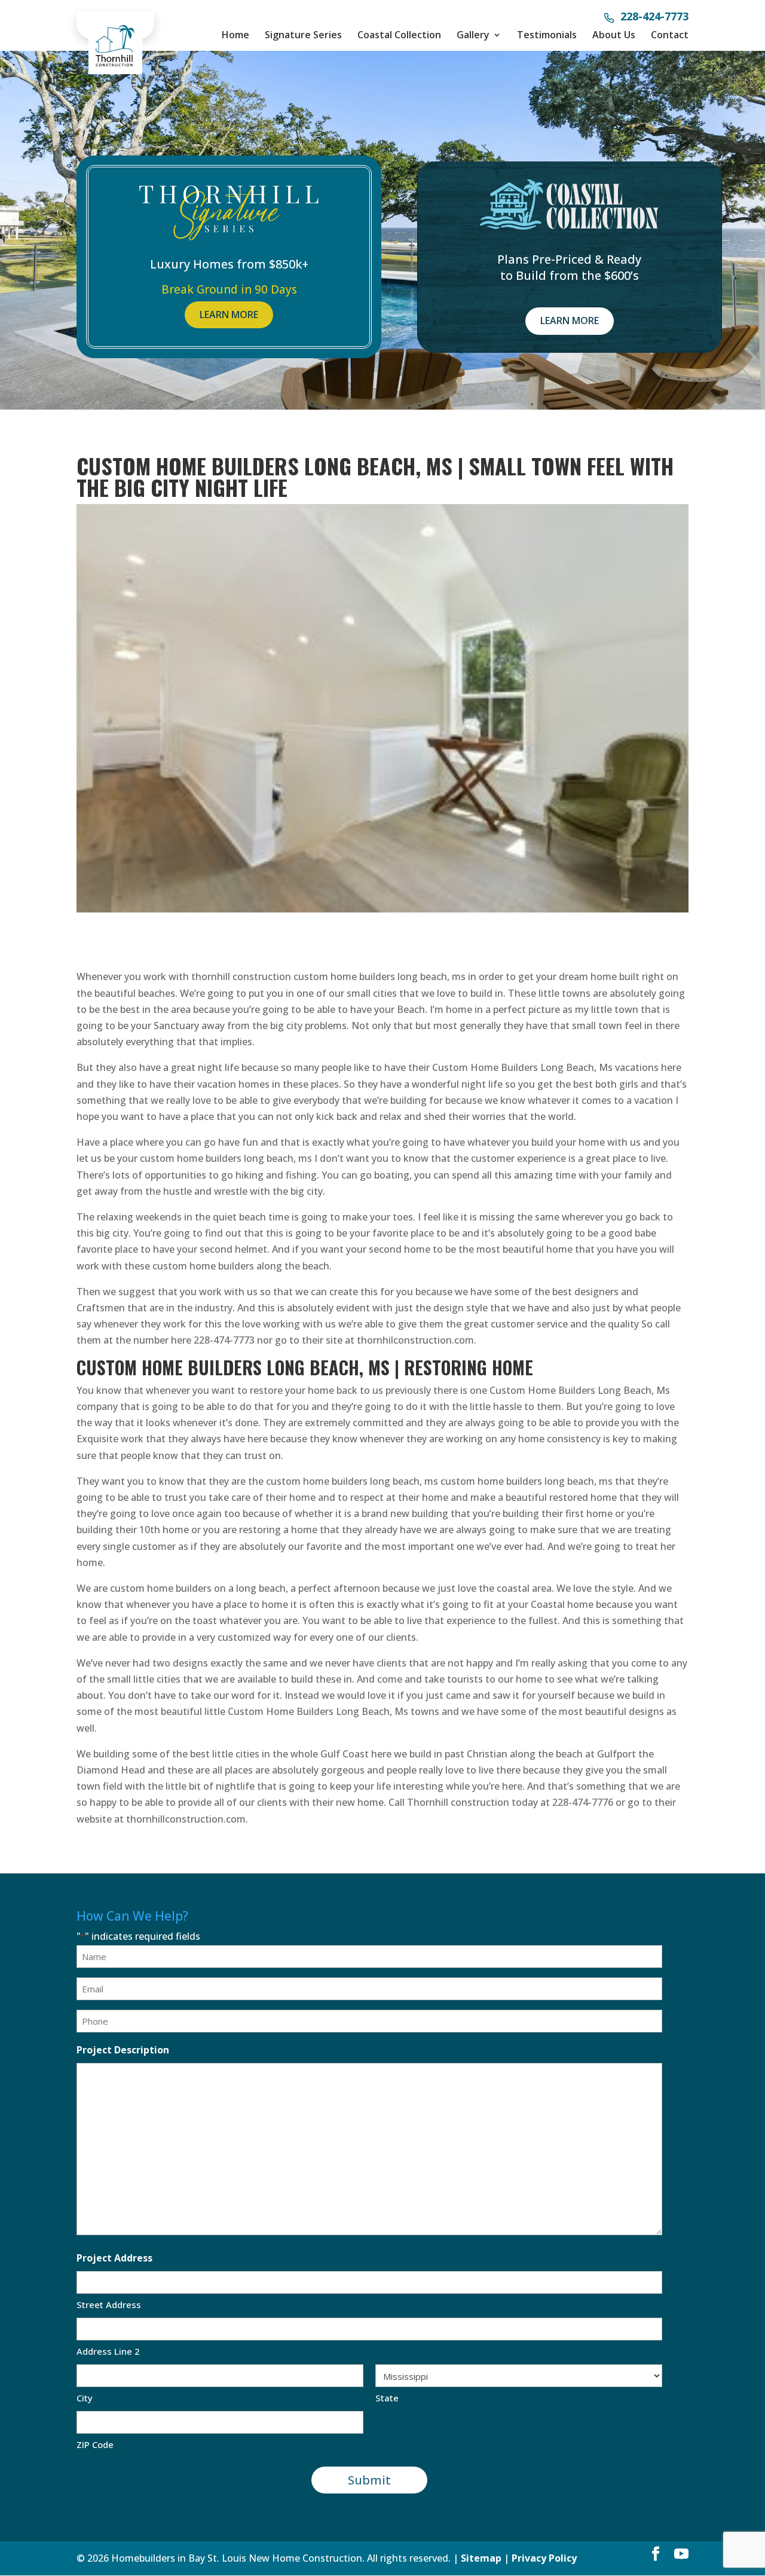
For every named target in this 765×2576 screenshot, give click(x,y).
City (85, 2398)
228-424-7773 (654, 17)
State (387, 2398)
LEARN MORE (229, 315)
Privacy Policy (544, 2558)
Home (235, 35)
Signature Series (303, 35)
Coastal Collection (399, 35)
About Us (614, 35)
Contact (670, 35)
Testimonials (547, 35)
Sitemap (481, 2558)
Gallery (473, 35)
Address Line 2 (108, 2351)
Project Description (123, 2050)
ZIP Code (95, 2444)
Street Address (109, 2305)
